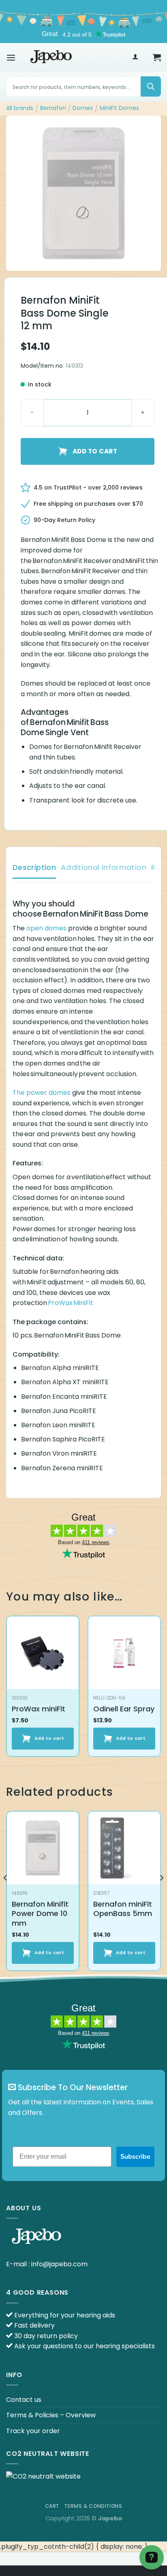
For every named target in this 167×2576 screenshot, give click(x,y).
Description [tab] (34, 867)
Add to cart (95, 451)
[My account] (135, 57)
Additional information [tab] (104, 867)
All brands (20, 108)
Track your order (33, 2431)
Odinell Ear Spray (124, 1709)
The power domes (42, 1093)
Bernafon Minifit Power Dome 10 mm (40, 1914)
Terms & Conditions (93, 2506)
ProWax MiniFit (71, 1303)
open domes (46, 928)
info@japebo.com (59, 2264)
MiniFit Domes (119, 108)
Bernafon (53, 108)
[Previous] (6, 1894)
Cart (52, 2506)
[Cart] (157, 57)
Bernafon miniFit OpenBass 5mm (123, 1909)
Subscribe (135, 2157)
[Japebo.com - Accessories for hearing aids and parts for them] (51, 57)
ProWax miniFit (39, 1709)
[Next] (161, 1894)
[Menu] (11, 57)
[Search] (151, 86)
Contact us (24, 2400)
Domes (83, 108)
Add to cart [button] (49, 1738)
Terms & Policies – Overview (51, 2415)
